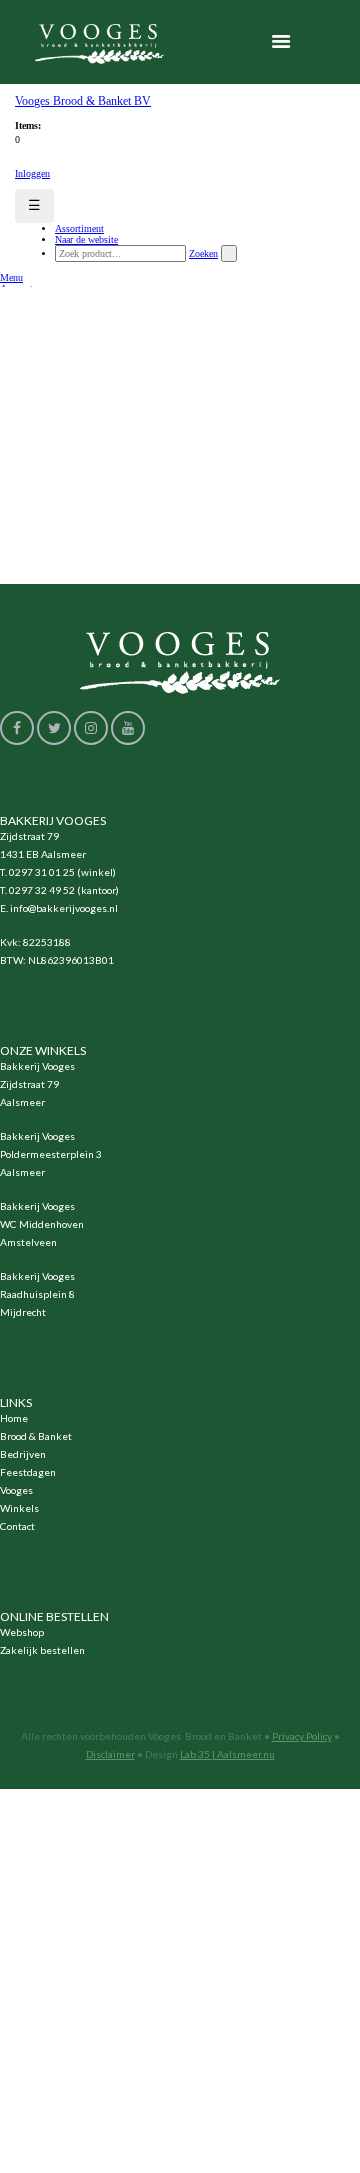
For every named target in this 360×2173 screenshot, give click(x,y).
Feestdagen (28, 1472)
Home (14, 1418)
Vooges (16, 1490)
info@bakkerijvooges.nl (64, 908)
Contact (17, 1526)
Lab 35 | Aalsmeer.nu (227, 1754)
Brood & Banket (36, 1436)
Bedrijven (23, 1454)
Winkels (19, 1508)
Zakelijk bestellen (42, 1650)
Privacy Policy (302, 1736)
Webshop (22, 1632)
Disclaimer (110, 1754)
